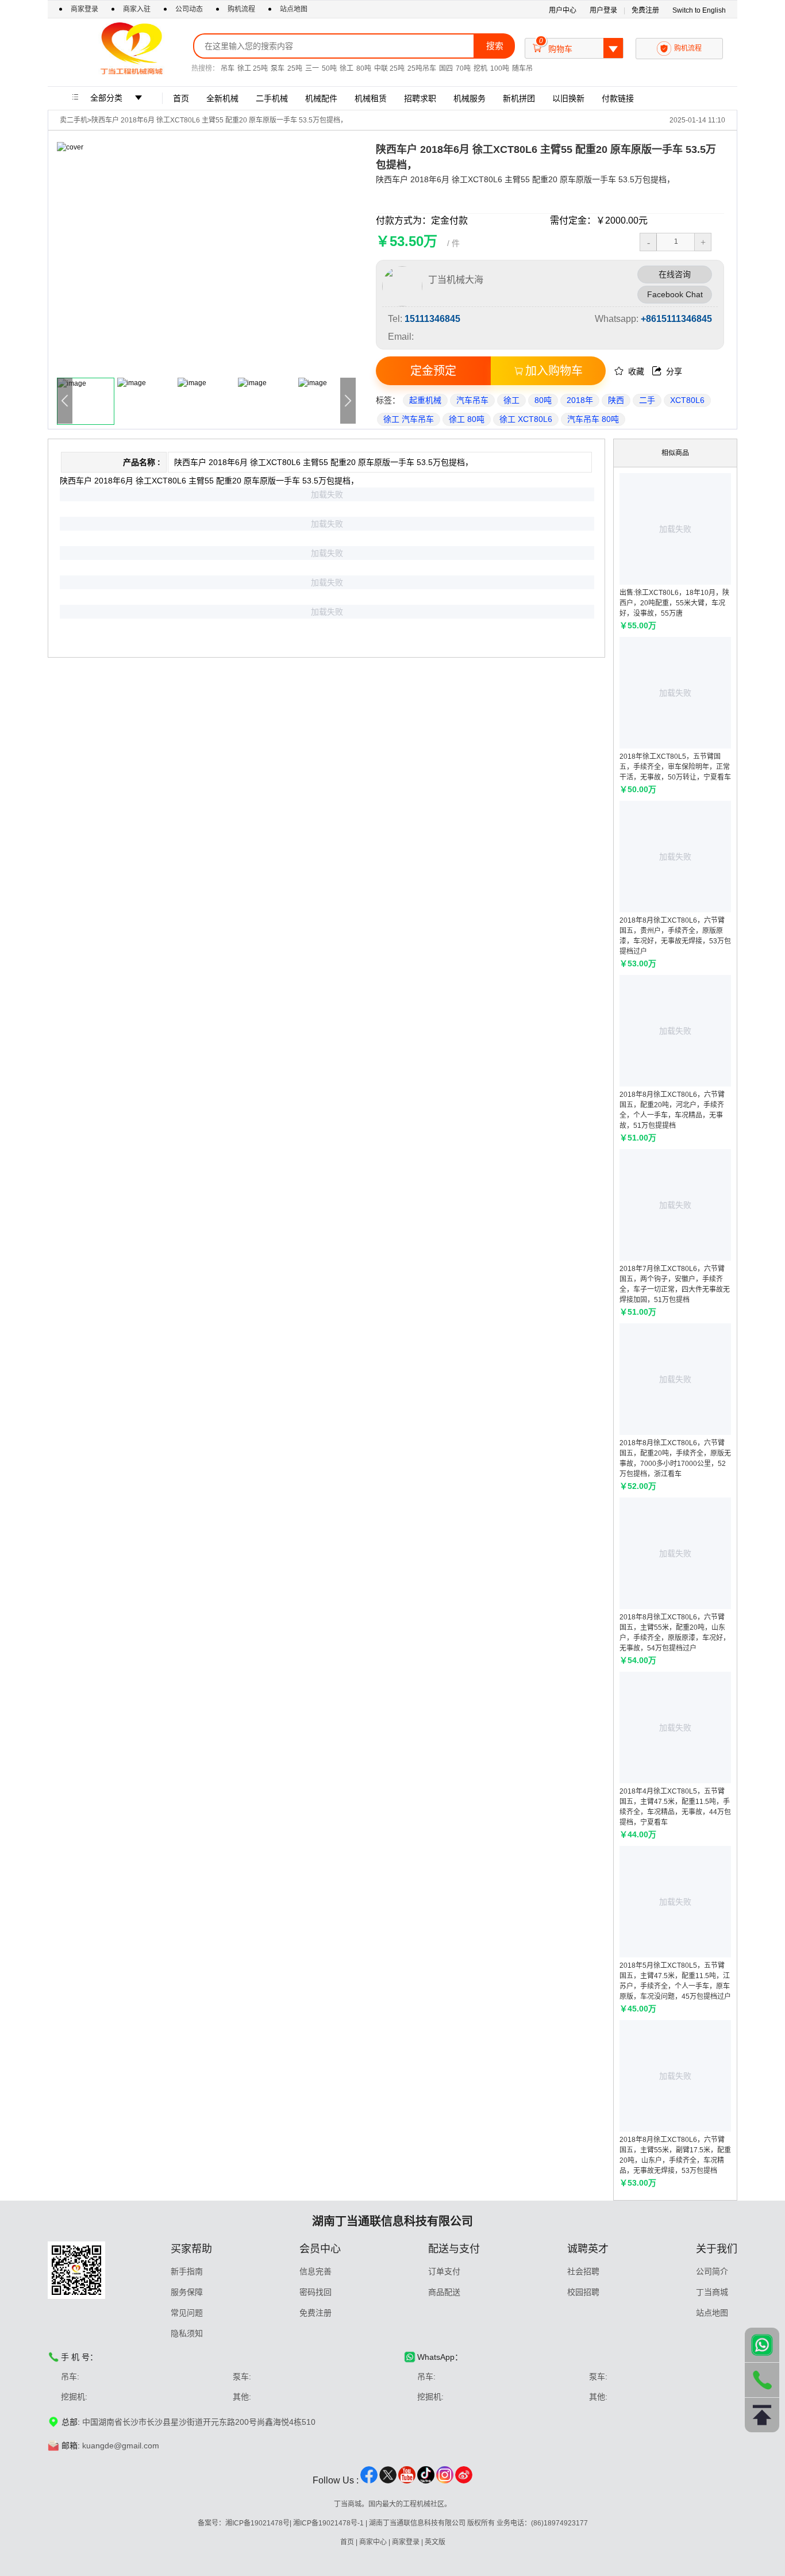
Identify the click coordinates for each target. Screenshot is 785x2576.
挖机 (480, 68)
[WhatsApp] (762, 2345)
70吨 (463, 68)
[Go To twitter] (388, 2481)
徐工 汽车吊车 (409, 419)
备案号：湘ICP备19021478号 (244, 2523)
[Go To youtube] (407, 2481)
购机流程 (241, 9)
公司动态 (189, 9)
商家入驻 (138, 9)
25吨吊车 (422, 68)
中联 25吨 (389, 68)
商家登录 (85, 9)
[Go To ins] (445, 2481)
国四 (446, 68)
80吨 (364, 68)
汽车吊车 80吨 (593, 419)
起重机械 (425, 400)
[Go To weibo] (464, 2481)
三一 (312, 68)
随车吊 (522, 68)
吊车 (228, 68)
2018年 (580, 400)
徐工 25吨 (253, 68)
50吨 (329, 68)
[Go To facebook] (369, 2481)
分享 (667, 371)
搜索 (495, 46)
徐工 (347, 68)
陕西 (616, 400)
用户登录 (603, 10)
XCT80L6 (687, 400)
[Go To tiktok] (426, 2481)
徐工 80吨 (467, 419)
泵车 (278, 68)
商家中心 (373, 2542)
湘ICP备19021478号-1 (328, 2523)
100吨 (500, 68)
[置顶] (762, 2415)
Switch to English (699, 10)
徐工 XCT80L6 (526, 419)
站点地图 (294, 9)
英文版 (435, 2542)
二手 (647, 400)
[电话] (762, 2380)
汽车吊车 (472, 400)
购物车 (575, 46)
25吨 (295, 68)
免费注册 (645, 10)
